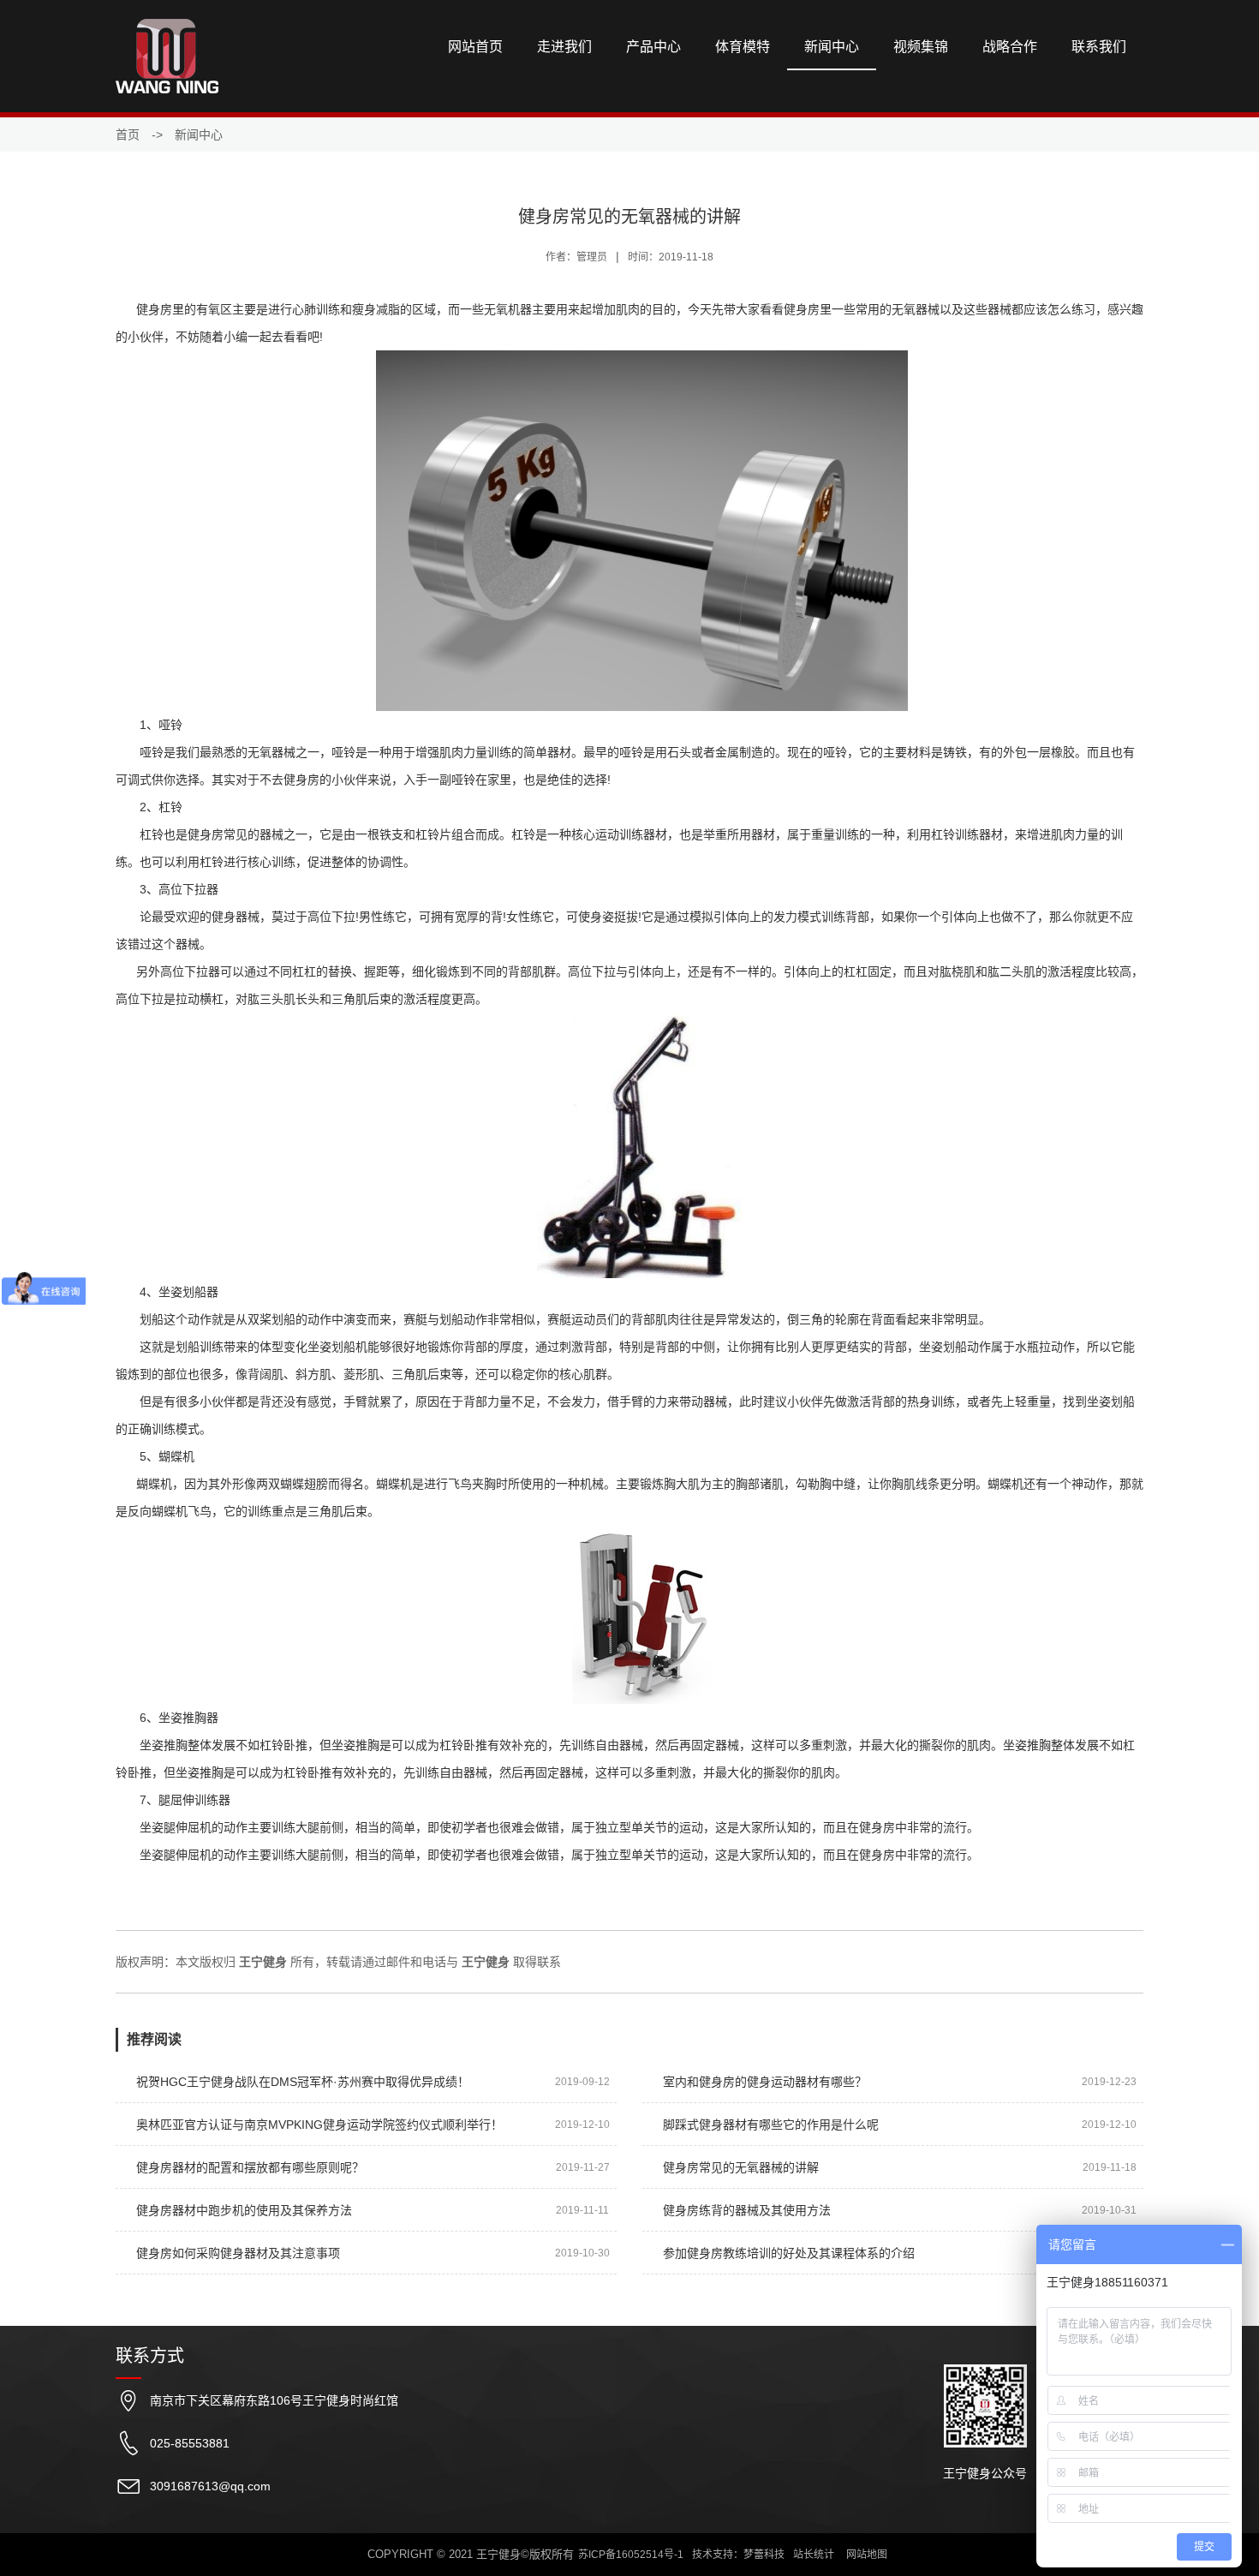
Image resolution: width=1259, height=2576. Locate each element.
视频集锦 (921, 47)
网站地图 (867, 2555)
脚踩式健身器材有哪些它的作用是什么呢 (771, 2125)
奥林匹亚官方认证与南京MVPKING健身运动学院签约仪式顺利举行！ (319, 2125)
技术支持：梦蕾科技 (738, 2555)
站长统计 (814, 2555)
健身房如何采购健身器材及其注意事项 (238, 2253)
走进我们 (564, 47)
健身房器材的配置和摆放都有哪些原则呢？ (250, 2167)
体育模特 (743, 47)
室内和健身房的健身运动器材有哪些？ (765, 2082)
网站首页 (475, 47)
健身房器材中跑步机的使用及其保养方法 (244, 2210)
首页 (128, 134)
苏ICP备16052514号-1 (631, 2555)
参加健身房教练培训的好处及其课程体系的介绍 (789, 2253)
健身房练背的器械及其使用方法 (747, 2210)
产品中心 (653, 47)
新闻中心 (832, 47)
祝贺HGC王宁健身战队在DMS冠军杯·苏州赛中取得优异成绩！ (303, 2082)
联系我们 (1099, 47)
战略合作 (1010, 47)
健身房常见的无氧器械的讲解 (741, 2167)
